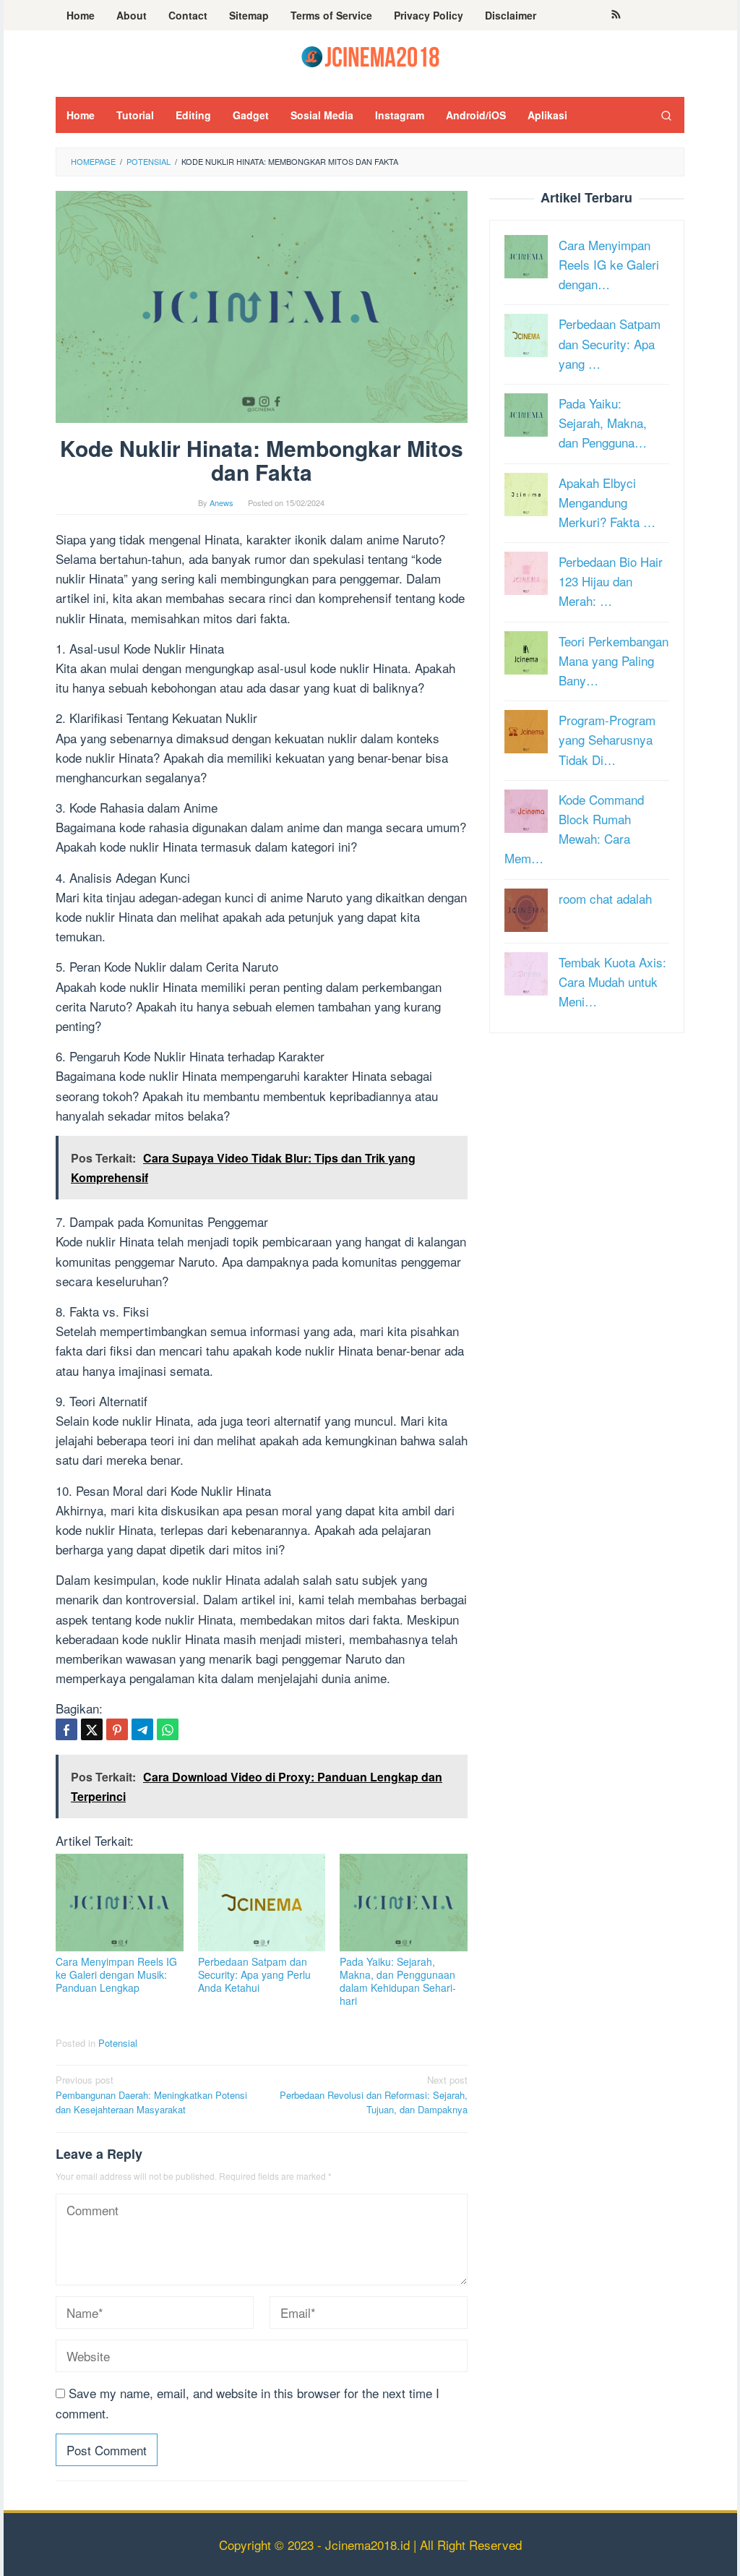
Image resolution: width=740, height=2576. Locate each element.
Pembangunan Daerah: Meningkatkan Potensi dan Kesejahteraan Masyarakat (151, 2095)
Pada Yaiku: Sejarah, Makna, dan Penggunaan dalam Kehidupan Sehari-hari (398, 1981)
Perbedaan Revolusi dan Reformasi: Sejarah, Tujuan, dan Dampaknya (374, 2095)
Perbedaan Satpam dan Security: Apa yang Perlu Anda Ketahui (254, 1974)
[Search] (666, 115)
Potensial (118, 2043)
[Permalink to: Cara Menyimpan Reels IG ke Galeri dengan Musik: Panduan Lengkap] (120, 1902)
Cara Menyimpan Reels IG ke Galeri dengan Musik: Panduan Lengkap (116, 1974)
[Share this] (66, 1729)
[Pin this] (117, 1729)
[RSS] (616, 15)
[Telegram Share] (142, 1729)
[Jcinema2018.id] (370, 55)
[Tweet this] (92, 1729)
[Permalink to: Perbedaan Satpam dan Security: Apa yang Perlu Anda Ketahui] (262, 1902)
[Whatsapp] (168, 1729)
